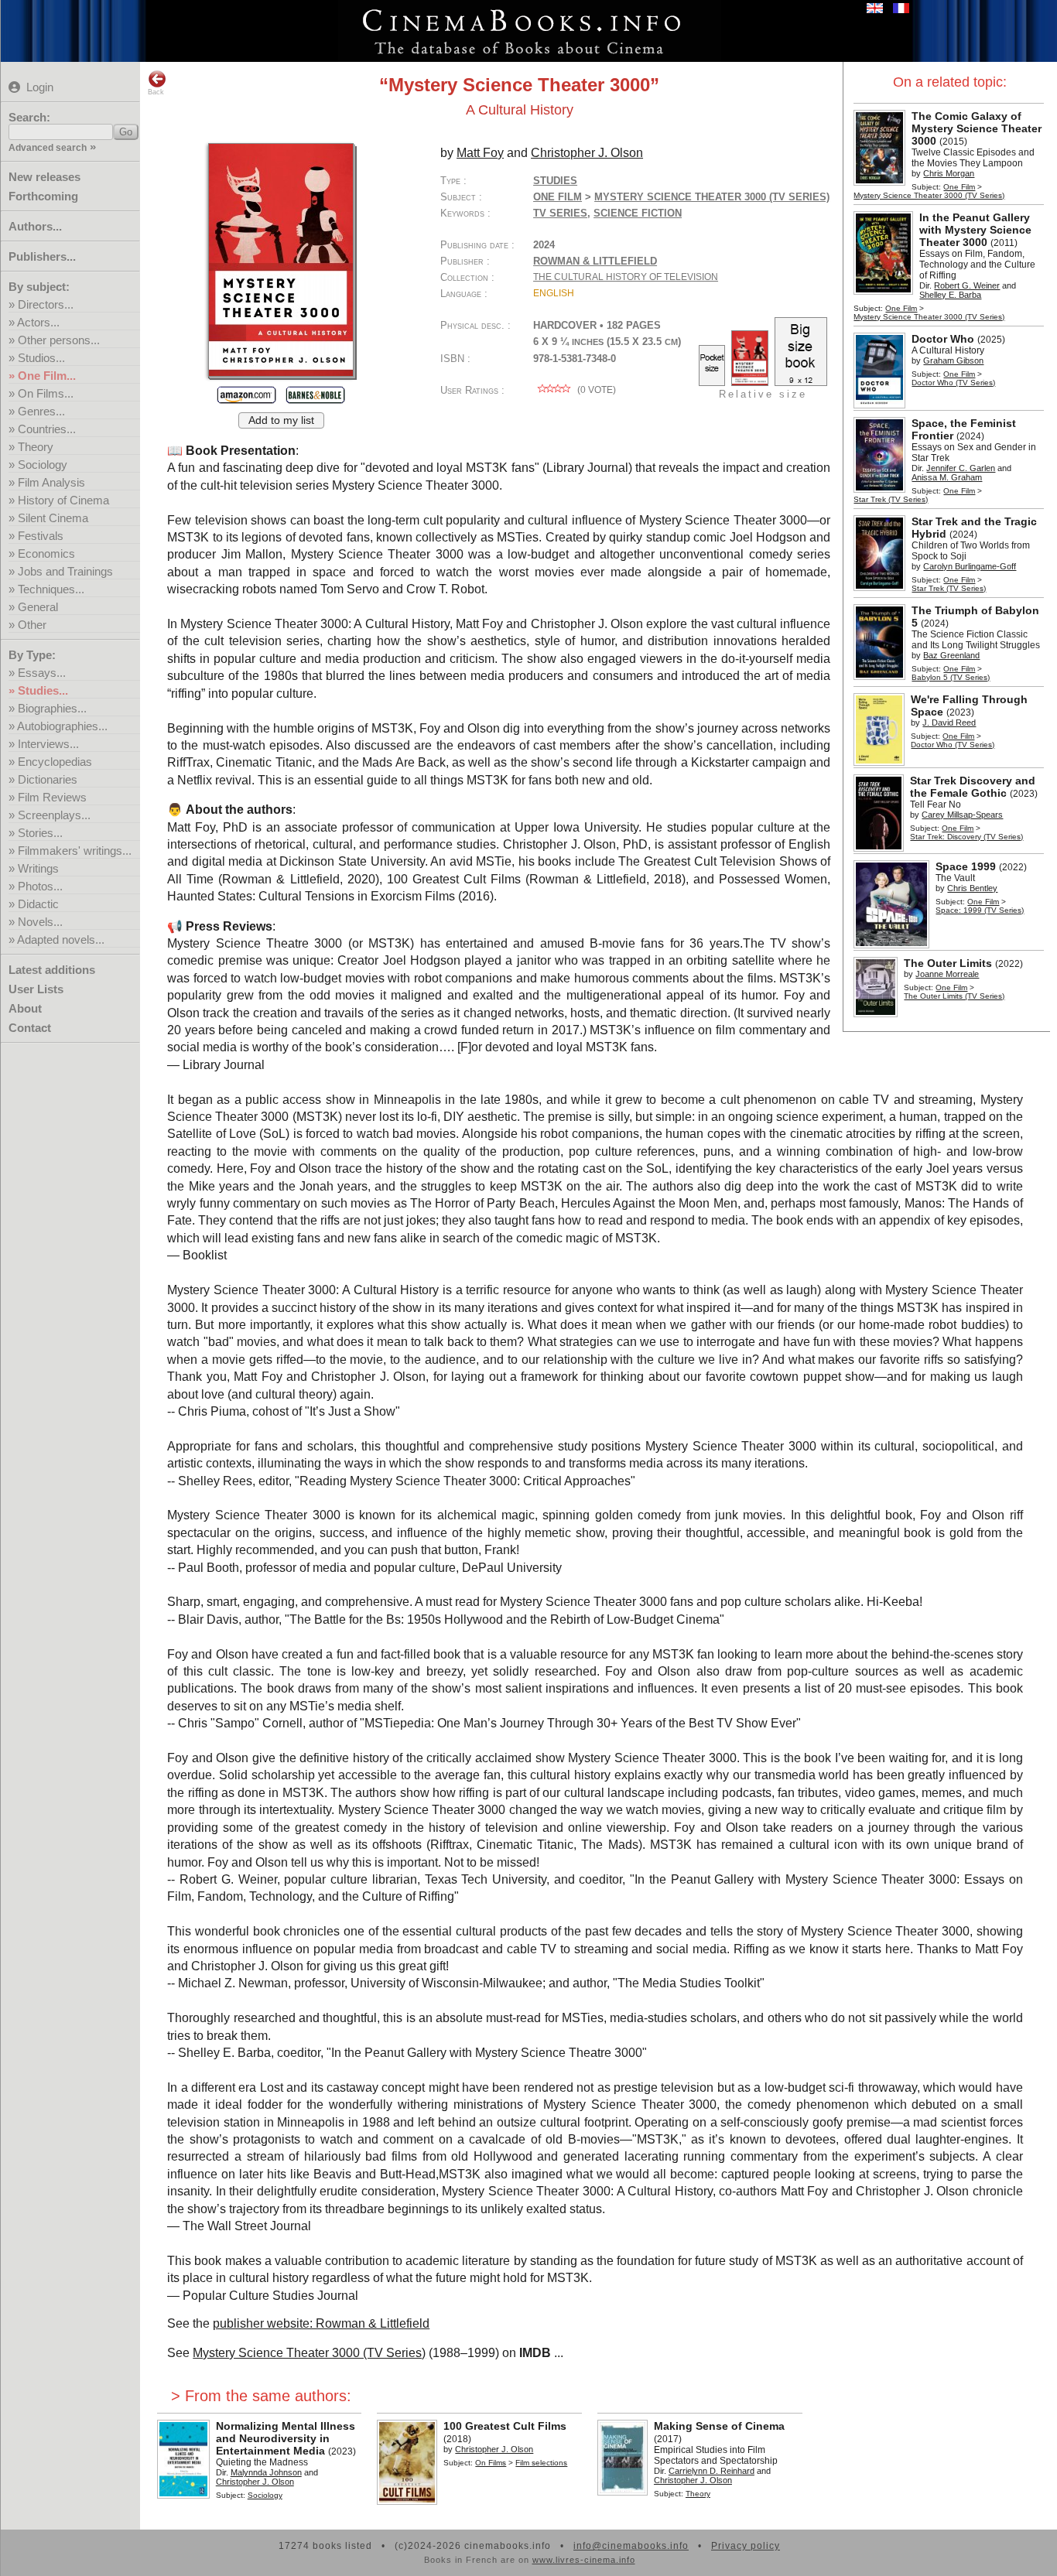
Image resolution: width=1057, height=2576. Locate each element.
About (25, 1008)
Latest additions (52, 970)
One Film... (47, 376)
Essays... (42, 673)
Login (40, 87)
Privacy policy (746, 2546)
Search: (29, 117)
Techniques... (51, 589)
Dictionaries (48, 779)
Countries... (47, 429)
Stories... (40, 833)
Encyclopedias (55, 762)
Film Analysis (51, 482)
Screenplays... (54, 815)
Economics (46, 553)
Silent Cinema (53, 518)
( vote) (595, 390)
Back (156, 92)
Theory (36, 447)
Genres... (41, 411)
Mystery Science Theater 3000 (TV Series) (309, 2353)
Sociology (43, 465)
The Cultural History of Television (626, 277)
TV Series (560, 213)
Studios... (41, 358)
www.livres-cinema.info (584, 2560)
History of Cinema (63, 500)
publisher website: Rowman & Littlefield (321, 2323)
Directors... (46, 304)
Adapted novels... (61, 940)
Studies (555, 181)
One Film (959, 187)
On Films (491, 2463)
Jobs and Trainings (65, 571)
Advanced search (48, 148)
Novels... (40, 922)
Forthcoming (43, 196)
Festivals (41, 536)
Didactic (38, 904)
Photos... (40, 886)
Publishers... (42, 256)
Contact (30, 1028)
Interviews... (48, 744)
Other (32, 625)
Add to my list (281, 420)
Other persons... (59, 340)
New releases (44, 177)
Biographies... (52, 708)
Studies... (43, 690)
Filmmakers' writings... (75, 851)
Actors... (38, 322)
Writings (38, 868)
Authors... (35, 226)
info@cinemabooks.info (631, 2546)
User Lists (36, 989)
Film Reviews (52, 797)
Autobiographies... (62, 726)
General (38, 607)
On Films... (46, 393)
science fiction (638, 213)
